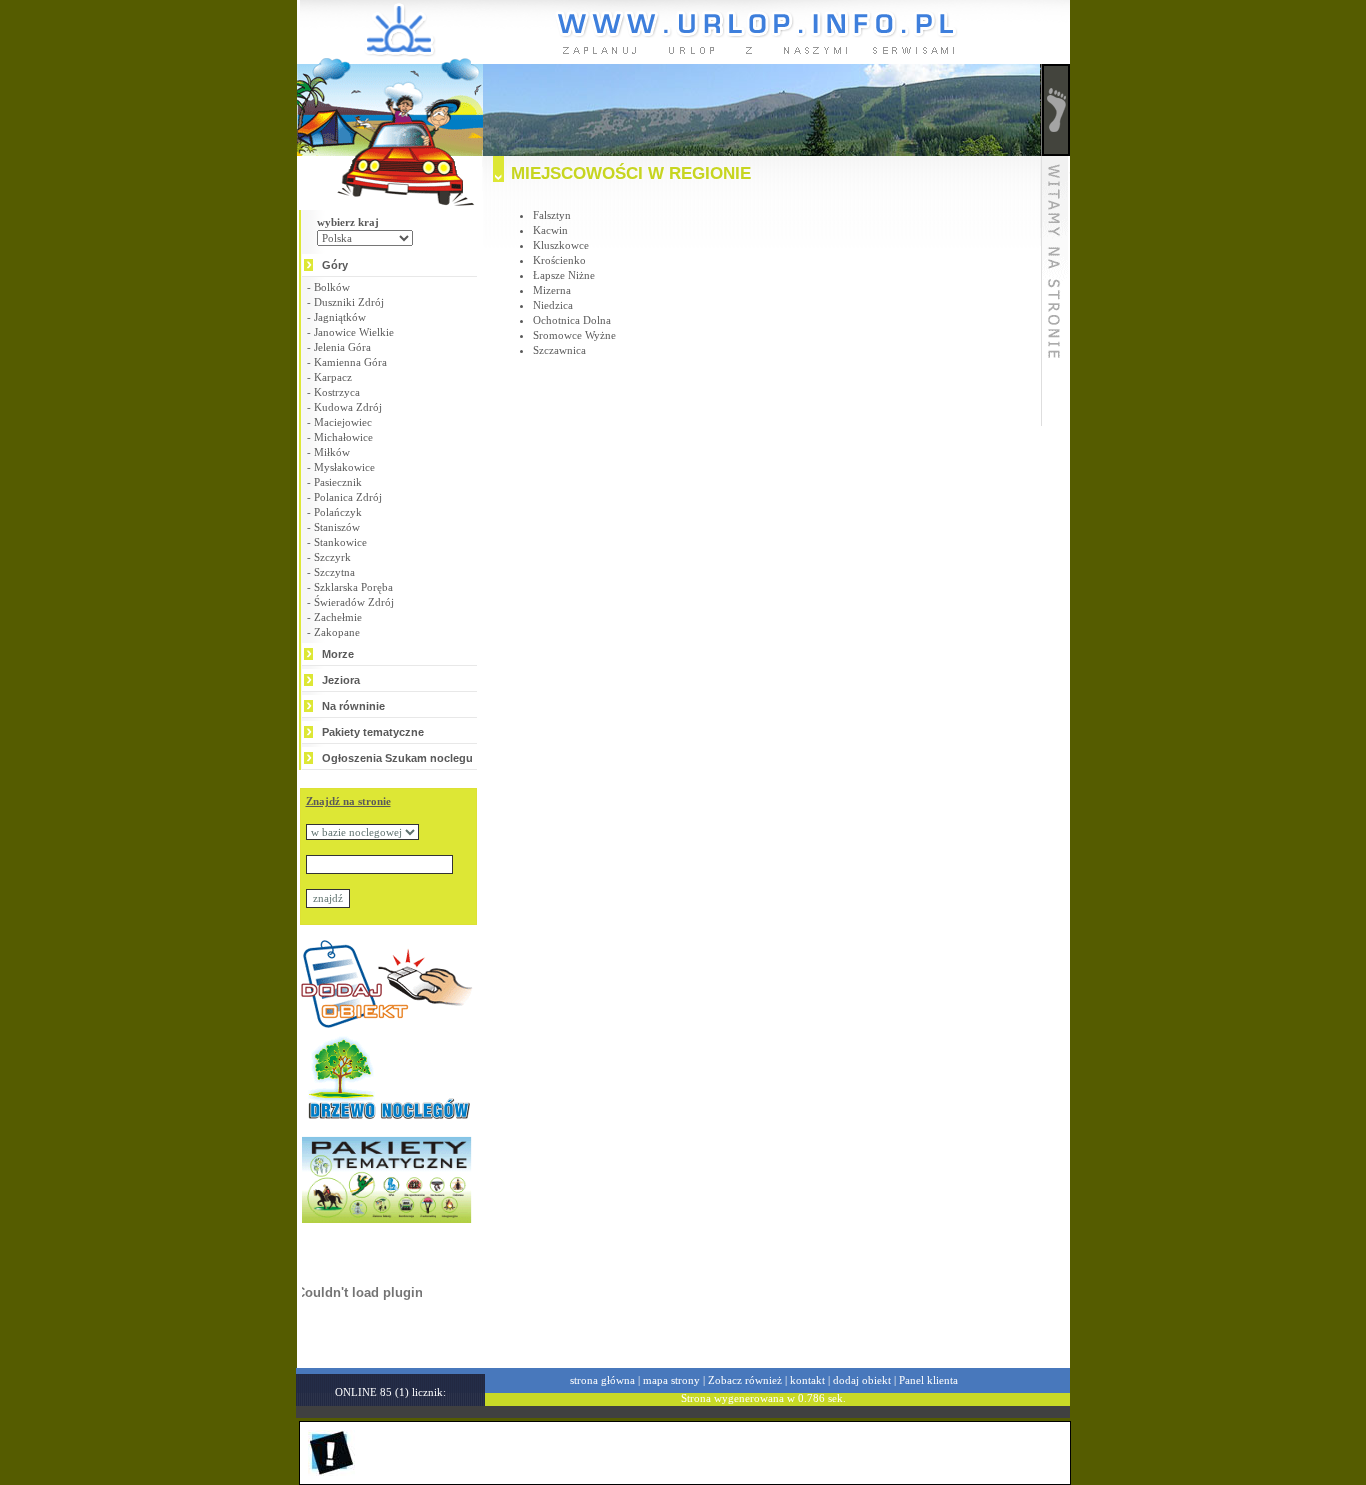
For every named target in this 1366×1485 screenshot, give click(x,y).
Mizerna (552, 290)
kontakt (807, 1380)
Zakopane (337, 632)
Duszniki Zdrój (349, 302)
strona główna (602, 1380)
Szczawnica (559, 350)
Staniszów (337, 527)
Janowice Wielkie (354, 332)
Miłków (332, 452)
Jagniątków (340, 317)
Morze (338, 654)
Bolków (332, 287)
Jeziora (341, 680)
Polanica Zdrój (348, 497)
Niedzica (553, 305)
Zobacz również (745, 1380)
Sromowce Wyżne (574, 335)
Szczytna (334, 572)
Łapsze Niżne (564, 275)
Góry (335, 265)
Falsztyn (552, 215)
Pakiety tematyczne (373, 732)
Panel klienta (928, 1380)
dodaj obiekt (862, 1380)
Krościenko (559, 260)
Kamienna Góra (350, 362)
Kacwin (550, 230)
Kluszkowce (561, 245)
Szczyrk (332, 557)
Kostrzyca (337, 392)
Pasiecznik (338, 482)
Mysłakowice (344, 467)
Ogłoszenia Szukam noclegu (397, 758)
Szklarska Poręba (353, 587)
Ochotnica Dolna (572, 320)
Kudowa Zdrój (348, 407)
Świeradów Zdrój (354, 602)
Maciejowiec (343, 422)
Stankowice (340, 542)
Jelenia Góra (342, 347)
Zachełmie (338, 617)
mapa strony (671, 1380)
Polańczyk (338, 512)
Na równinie (353, 706)
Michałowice (343, 437)
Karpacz (333, 377)
